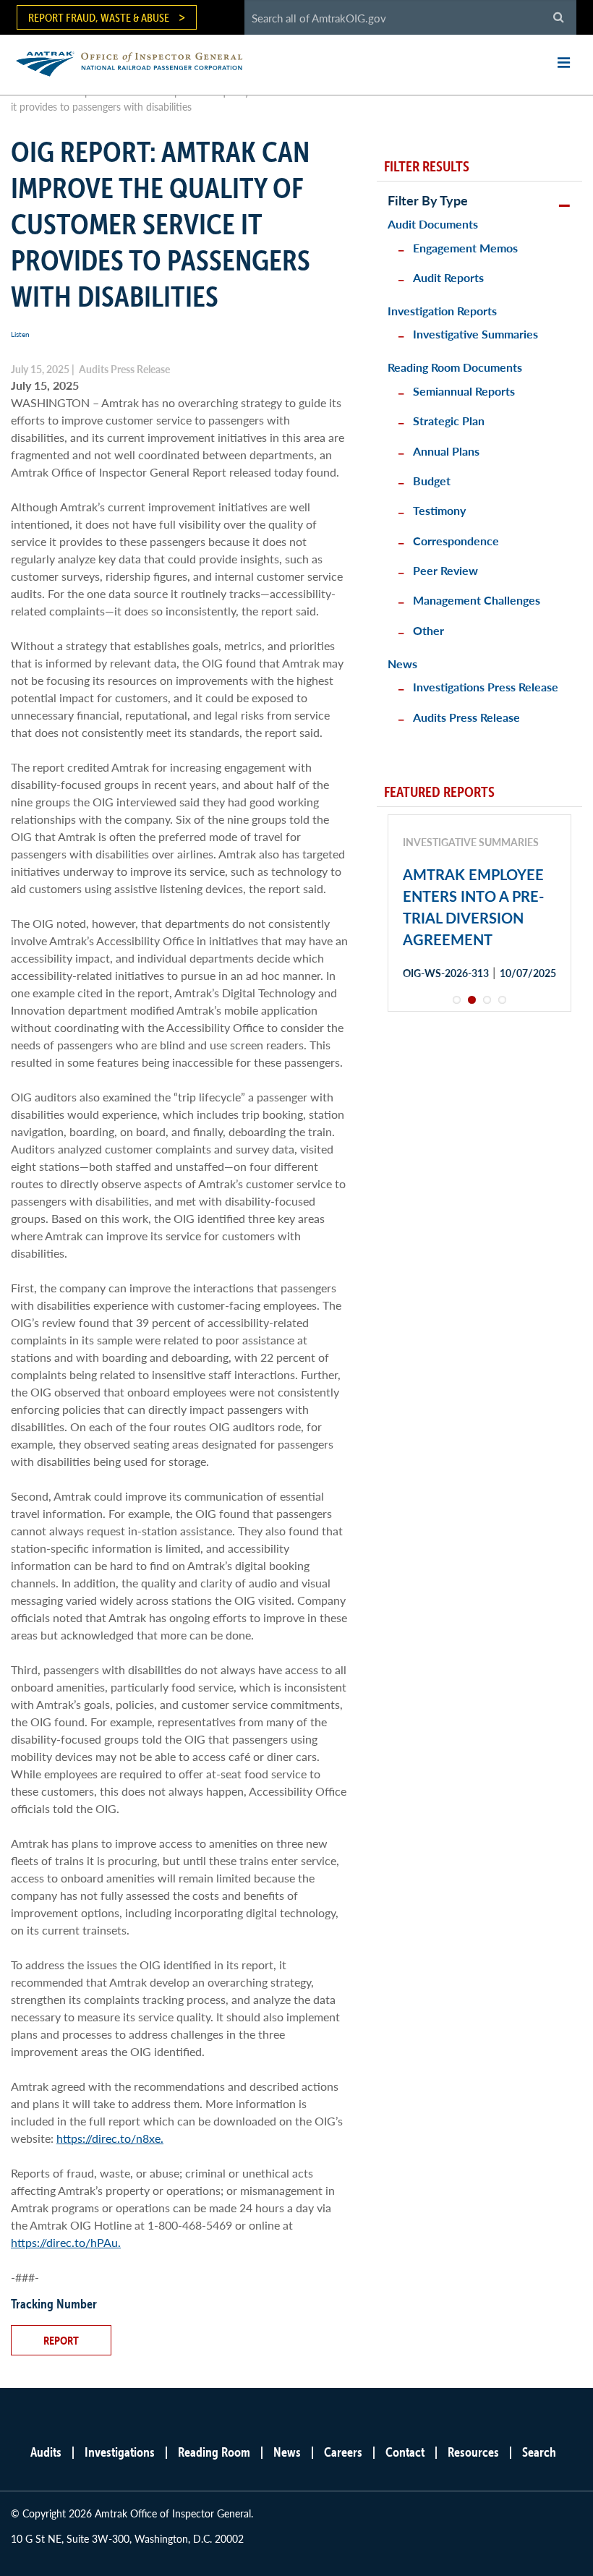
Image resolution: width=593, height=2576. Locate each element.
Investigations (120, 2452)
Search (539, 2452)
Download (454, 1024)
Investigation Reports (442, 311)
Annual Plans (446, 451)
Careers (343, 2452)
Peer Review (445, 570)
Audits (46, 2452)
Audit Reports (448, 277)
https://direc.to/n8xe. (110, 2138)
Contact (405, 2452)
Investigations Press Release (486, 687)
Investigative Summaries (475, 334)
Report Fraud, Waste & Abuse (99, 17)
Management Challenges (477, 600)
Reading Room (214, 2452)
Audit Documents (433, 224)
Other (428, 630)
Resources (473, 2452)
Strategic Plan (449, 421)
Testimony (439, 510)
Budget (432, 481)
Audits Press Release (466, 717)
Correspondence (456, 541)
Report (61, 2340)
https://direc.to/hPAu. (66, 2242)
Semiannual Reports (464, 391)
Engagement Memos (465, 248)
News (402, 664)
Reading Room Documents (455, 367)
